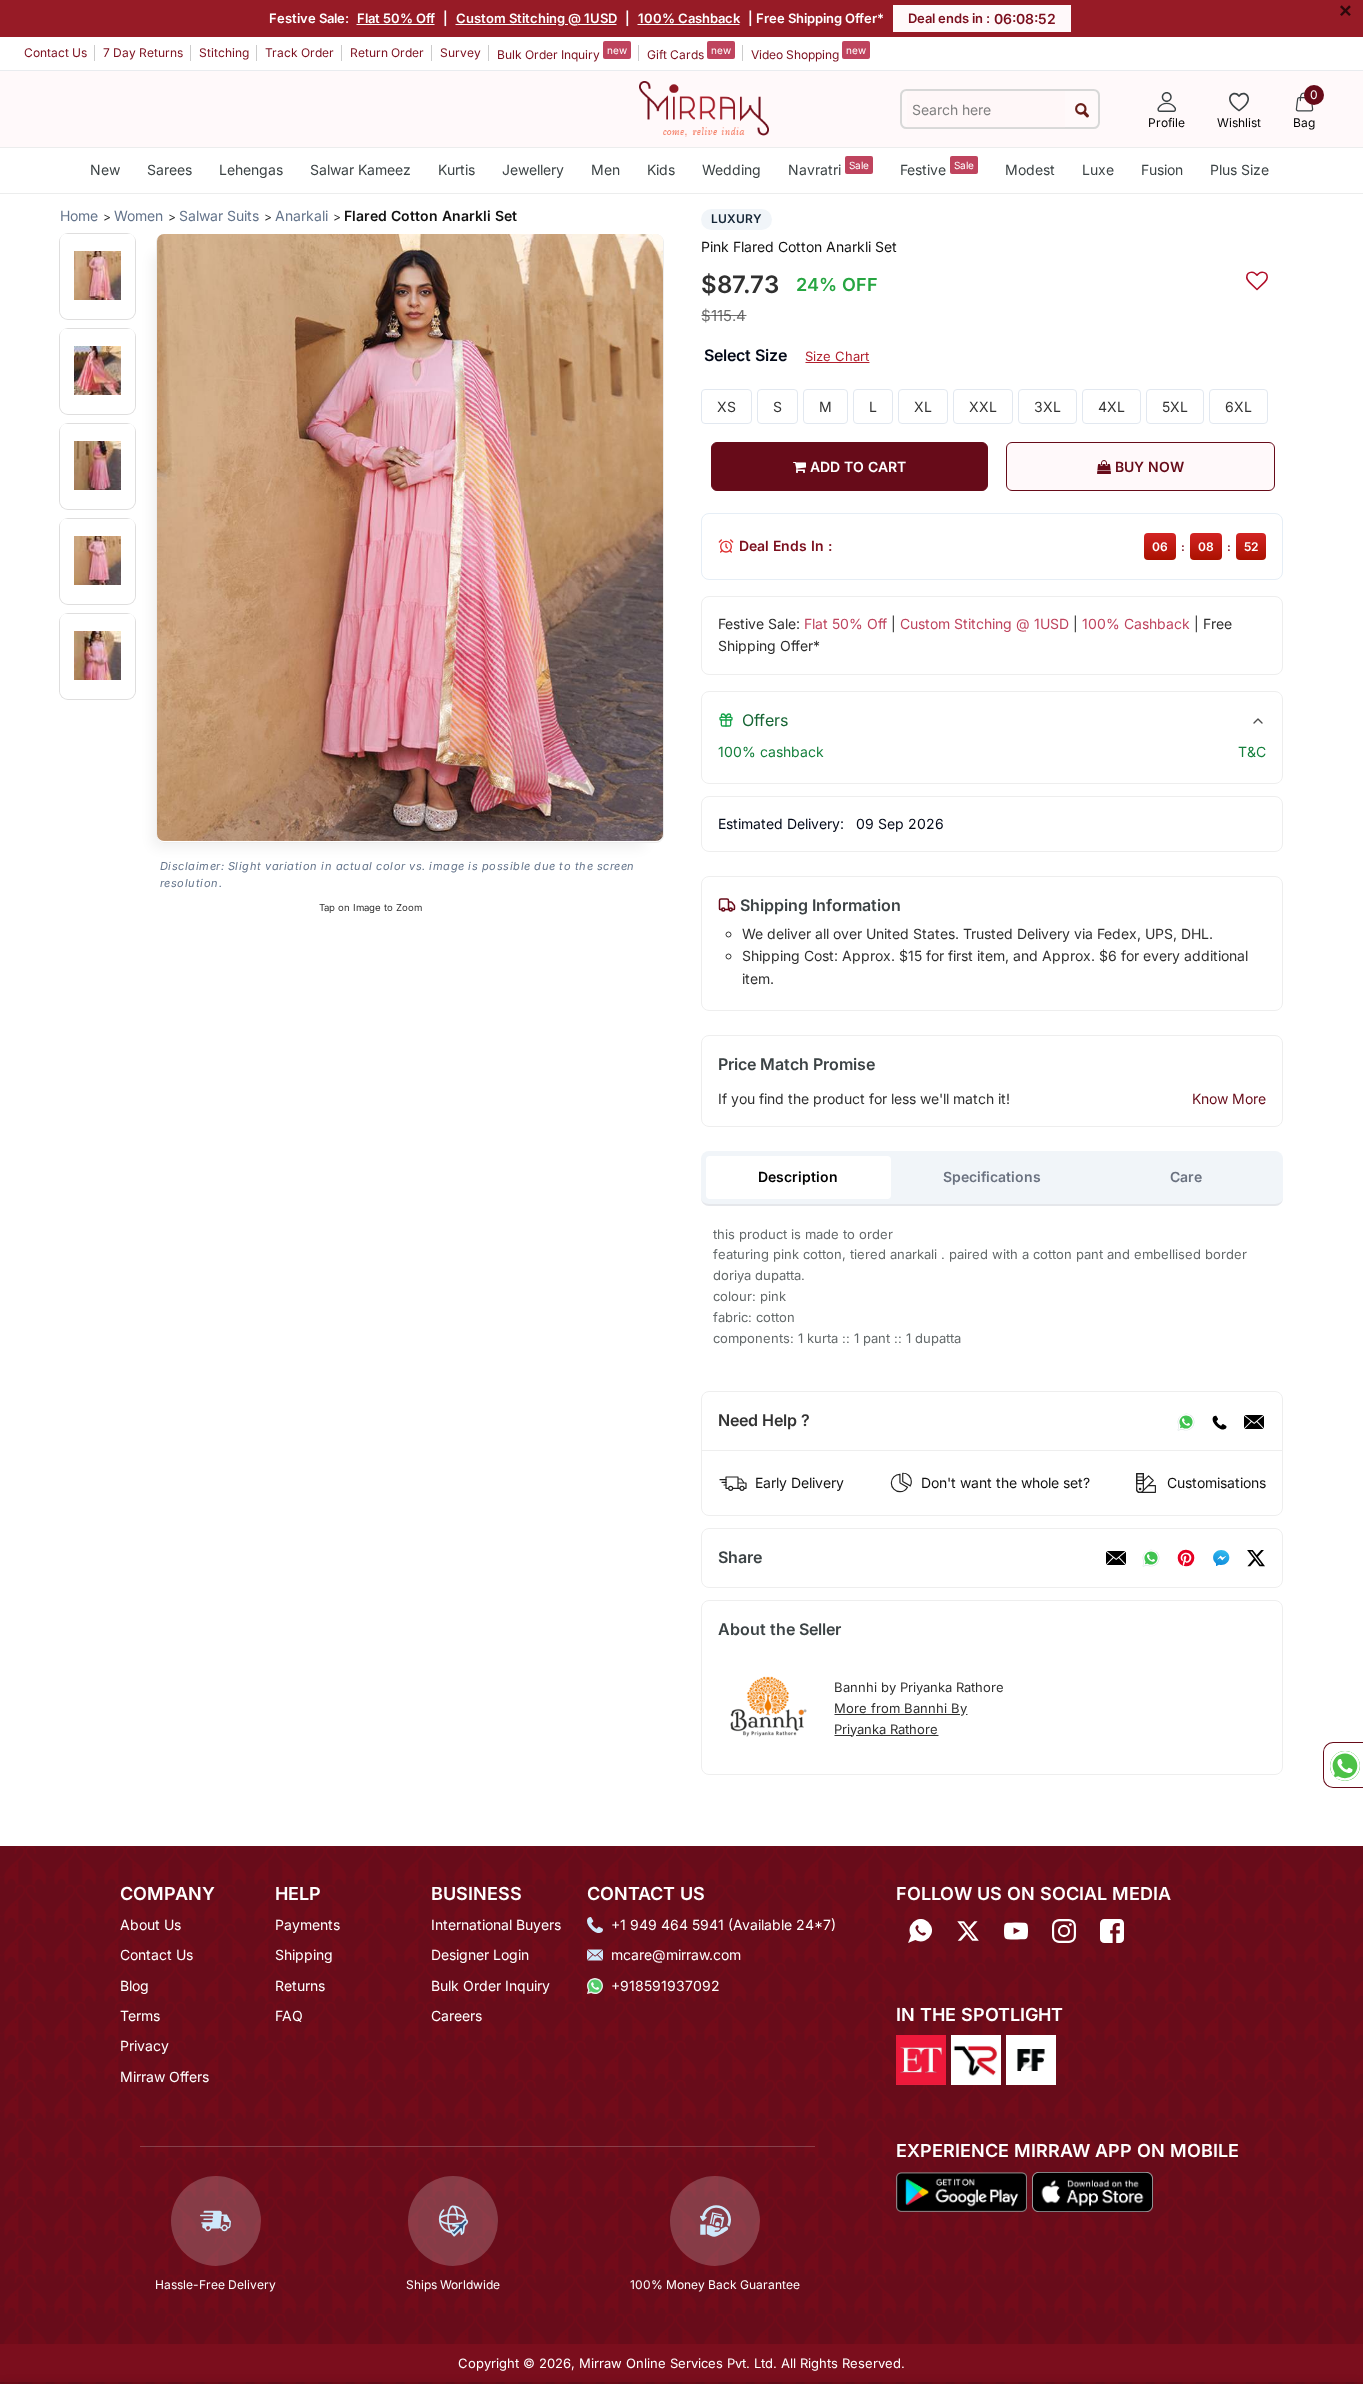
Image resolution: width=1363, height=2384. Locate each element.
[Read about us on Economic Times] (921, 2059)
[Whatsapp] (920, 1931)
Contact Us (55, 52)
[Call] (1219, 1421)
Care (1186, 1176)
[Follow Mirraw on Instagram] (1064, 1931)
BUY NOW (1147, 466)
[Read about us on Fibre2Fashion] (1031, 2059)
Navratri (828, 168)
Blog (134, 1985)
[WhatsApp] (1186, 1421)
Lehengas (251, 169)
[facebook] (1221, 1558)
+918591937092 (665, 1985)
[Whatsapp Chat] (1343, 1765)
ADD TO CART (856, 466)
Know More (1229, 1098)
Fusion (1162, 169)
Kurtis (456, 169)
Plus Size (1239, 169)
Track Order (299, 52)
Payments (307, 1924)
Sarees (169, 169)
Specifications (992, 1176)
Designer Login (480, 1954)
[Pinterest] (1186, 1558)
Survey (460, 52)
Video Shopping (808, 53)
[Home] (704, 107)
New (105, 169)
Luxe (1098, 169)
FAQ (289, 2015)
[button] (97, 275)
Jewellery (533, 169)
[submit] (1081, 109)
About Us (150, 1924)
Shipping (304, 1954)
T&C (1252, 751)
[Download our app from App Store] (1092, 2190)
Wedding (731, 169)
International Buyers (496, 1924)
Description (798, 1176)
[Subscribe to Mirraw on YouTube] (1016, 1931)
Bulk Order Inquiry (562, 53)
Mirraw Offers (164, 2076)
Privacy (144, 2045)
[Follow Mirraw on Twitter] (968, 1931)
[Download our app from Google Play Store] (962, 2190)
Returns (300, 1985)
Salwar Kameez (360, 169)
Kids (661, 169)
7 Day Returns (143, 52)
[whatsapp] (1151, 1558)
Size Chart (837, 356)
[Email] (1254, 1421)
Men (605, 169)
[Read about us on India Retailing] (976, 2059)
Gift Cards (689, 53)
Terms (140, 2015)
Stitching (224, 52)
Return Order (387, 52)
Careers (456, 2015)
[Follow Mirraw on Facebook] (1112, 1931)
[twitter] (1256, 1558)
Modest (1030, 169)
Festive (937, 168)
